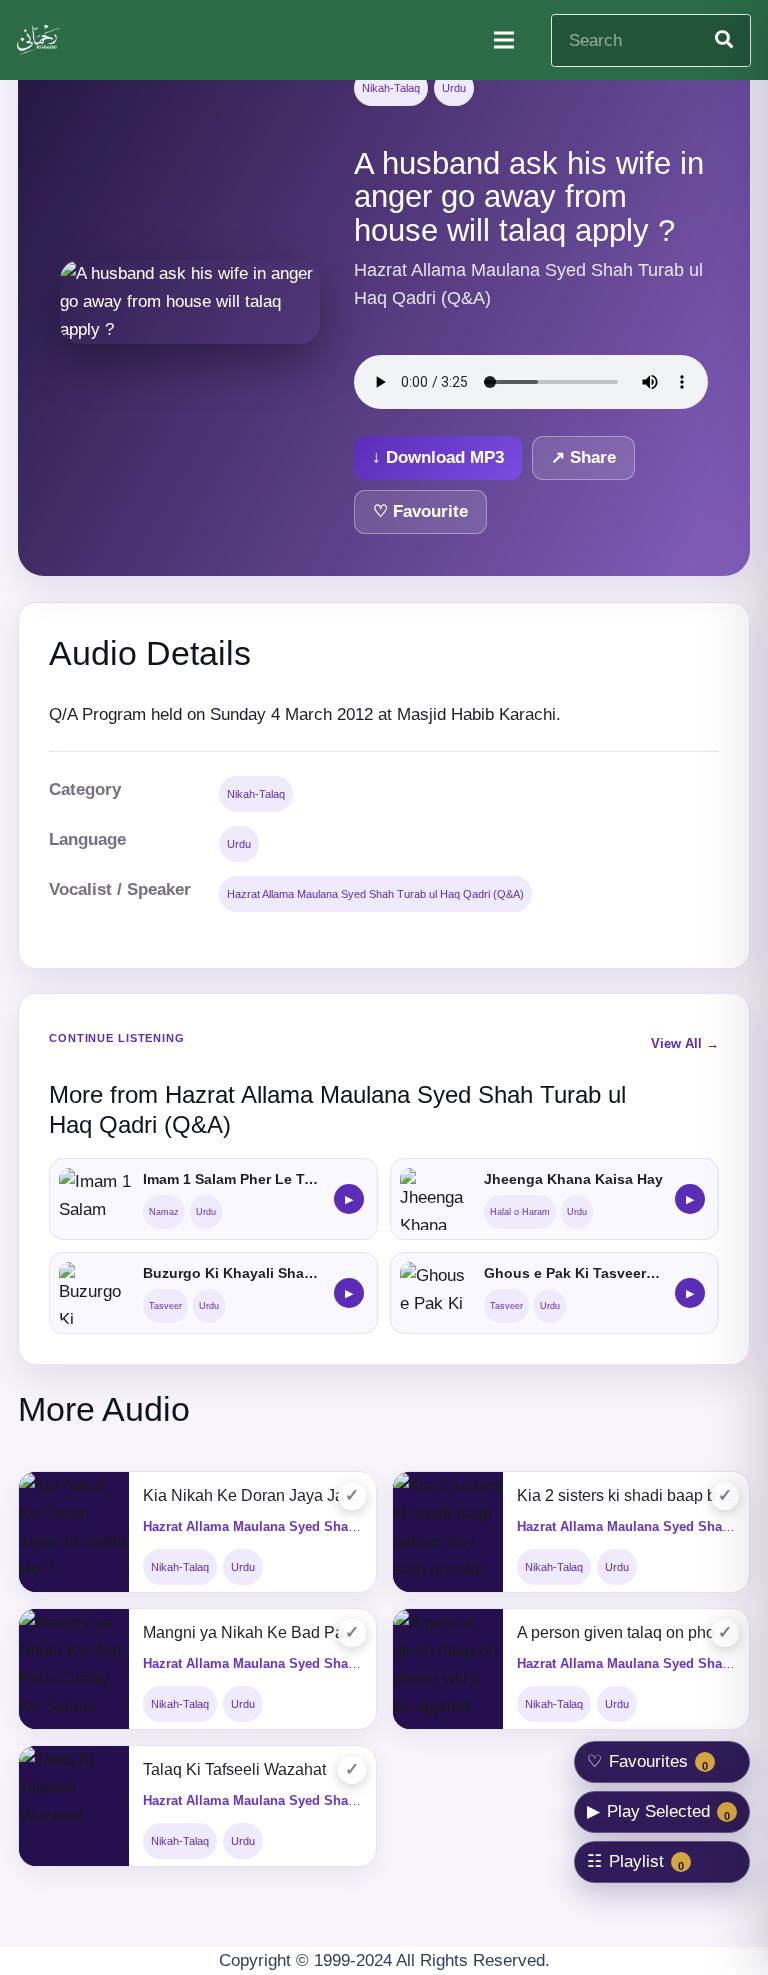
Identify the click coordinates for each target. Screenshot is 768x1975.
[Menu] (503, 40)
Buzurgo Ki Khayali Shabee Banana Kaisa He (232, 1273)
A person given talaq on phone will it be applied (626, 1632)
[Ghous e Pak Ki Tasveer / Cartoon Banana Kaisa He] (436, 1293)
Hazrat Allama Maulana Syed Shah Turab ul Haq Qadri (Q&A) (375, 894)
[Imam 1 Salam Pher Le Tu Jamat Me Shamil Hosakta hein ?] (95, 1199)
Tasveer (165, 1306)
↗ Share (583, 457)
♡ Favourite (420, 511)
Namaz (164, 1212)
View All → (685, 1043)
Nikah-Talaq (391, 88)
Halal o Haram (520, 1212)
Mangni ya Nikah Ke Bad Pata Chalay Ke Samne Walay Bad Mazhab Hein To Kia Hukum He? (252, 1632)
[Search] (724, 40)
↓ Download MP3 (438, 457)
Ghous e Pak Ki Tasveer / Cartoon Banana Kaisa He (573, 1273)
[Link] (40, 40)
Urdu (454, 88)
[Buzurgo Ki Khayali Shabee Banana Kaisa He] (95, 1293)
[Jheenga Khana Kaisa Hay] (436, 1199)
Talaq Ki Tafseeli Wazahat (234, 1769)
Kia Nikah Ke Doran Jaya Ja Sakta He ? (252, 1495)
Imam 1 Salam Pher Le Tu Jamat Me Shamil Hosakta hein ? (232, 1179)
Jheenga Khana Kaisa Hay (573, 1179)
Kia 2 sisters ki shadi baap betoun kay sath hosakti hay (626, 1495)
